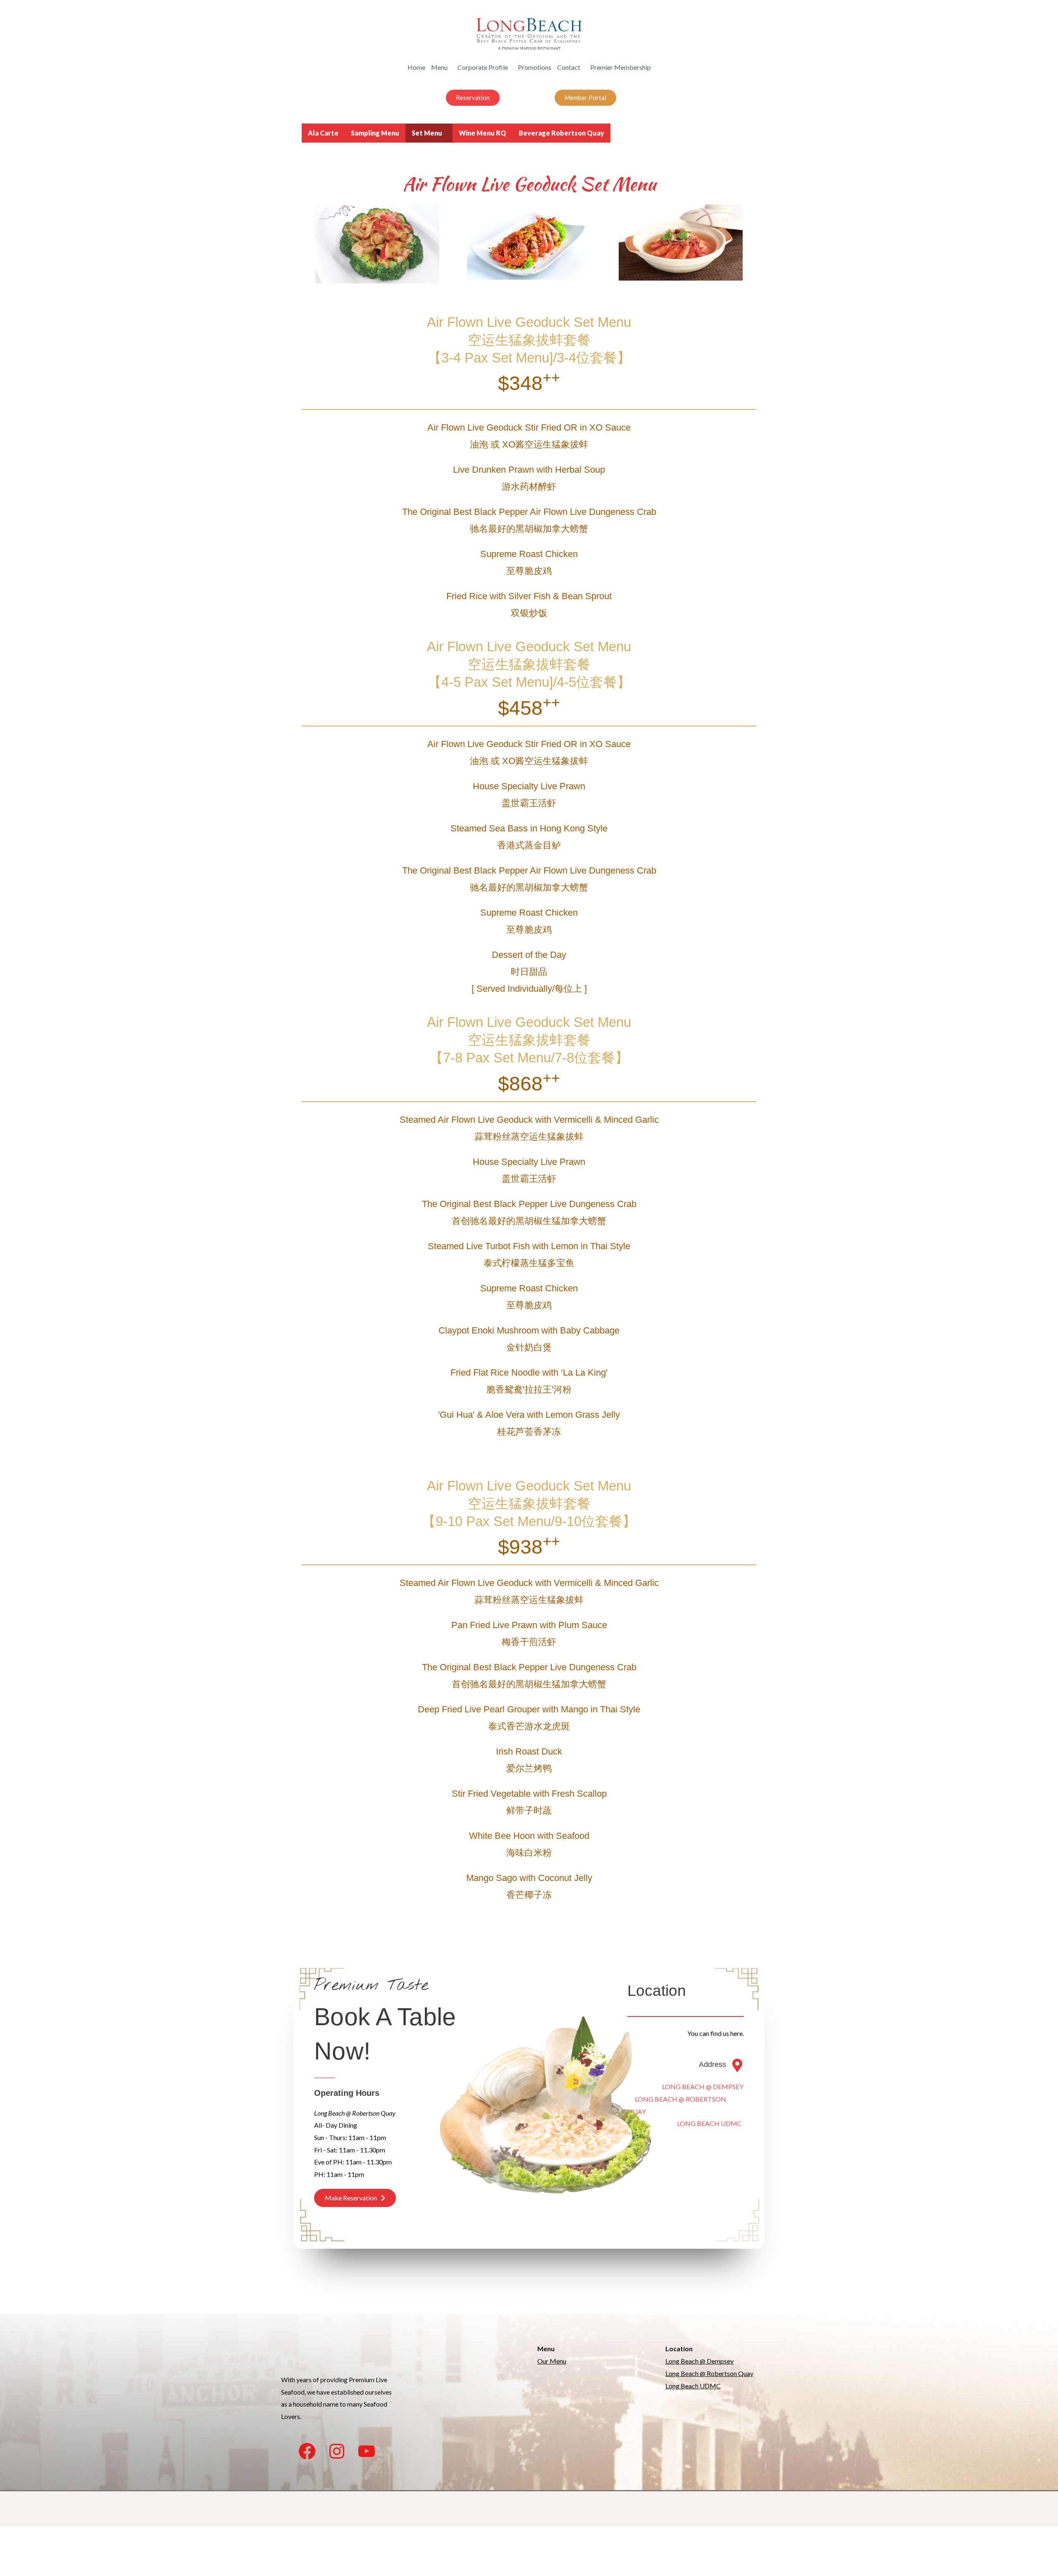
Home (416, 67)
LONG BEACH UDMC (685, 2123)
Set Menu (427, 133)
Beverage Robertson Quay (561, 133)
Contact (569, 67)
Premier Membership (621, 67)
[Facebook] (307, 2451)
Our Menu (552, 2361)
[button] (473, 98)
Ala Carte (323, 133)
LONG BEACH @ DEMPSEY (685, 2087)
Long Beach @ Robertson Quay (709, 2373)
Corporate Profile (483, 67)
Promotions (535, 67)
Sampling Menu (375, 133)
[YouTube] (367, 2451)
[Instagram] (337, 2451)
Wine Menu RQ (483, 133)
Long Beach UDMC (693, 2386)
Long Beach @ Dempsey (699, 2361)
